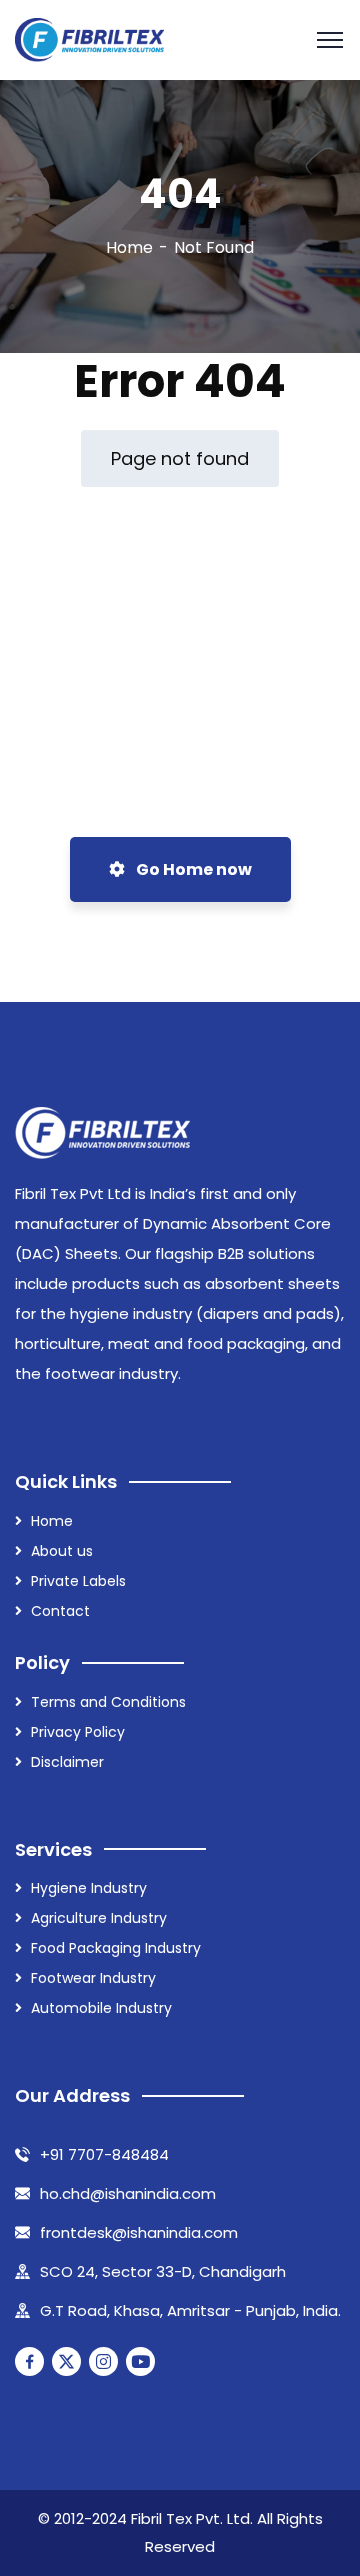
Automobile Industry (101, 2008)
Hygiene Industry (89, 1888)
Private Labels (78, 1581)
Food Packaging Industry (116, 1948)
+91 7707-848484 (104, 2154)
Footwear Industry (93, 1978)
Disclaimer (67, 1762)
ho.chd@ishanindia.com (128, 2193)
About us (62, 1551)
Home (129, 247)
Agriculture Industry (99, 1918)
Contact (60, 1611)
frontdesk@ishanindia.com (139, 2232)
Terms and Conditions (108, 1702)
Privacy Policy (78, 1732)
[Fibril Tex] (89, 40)
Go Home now (192, 869)
